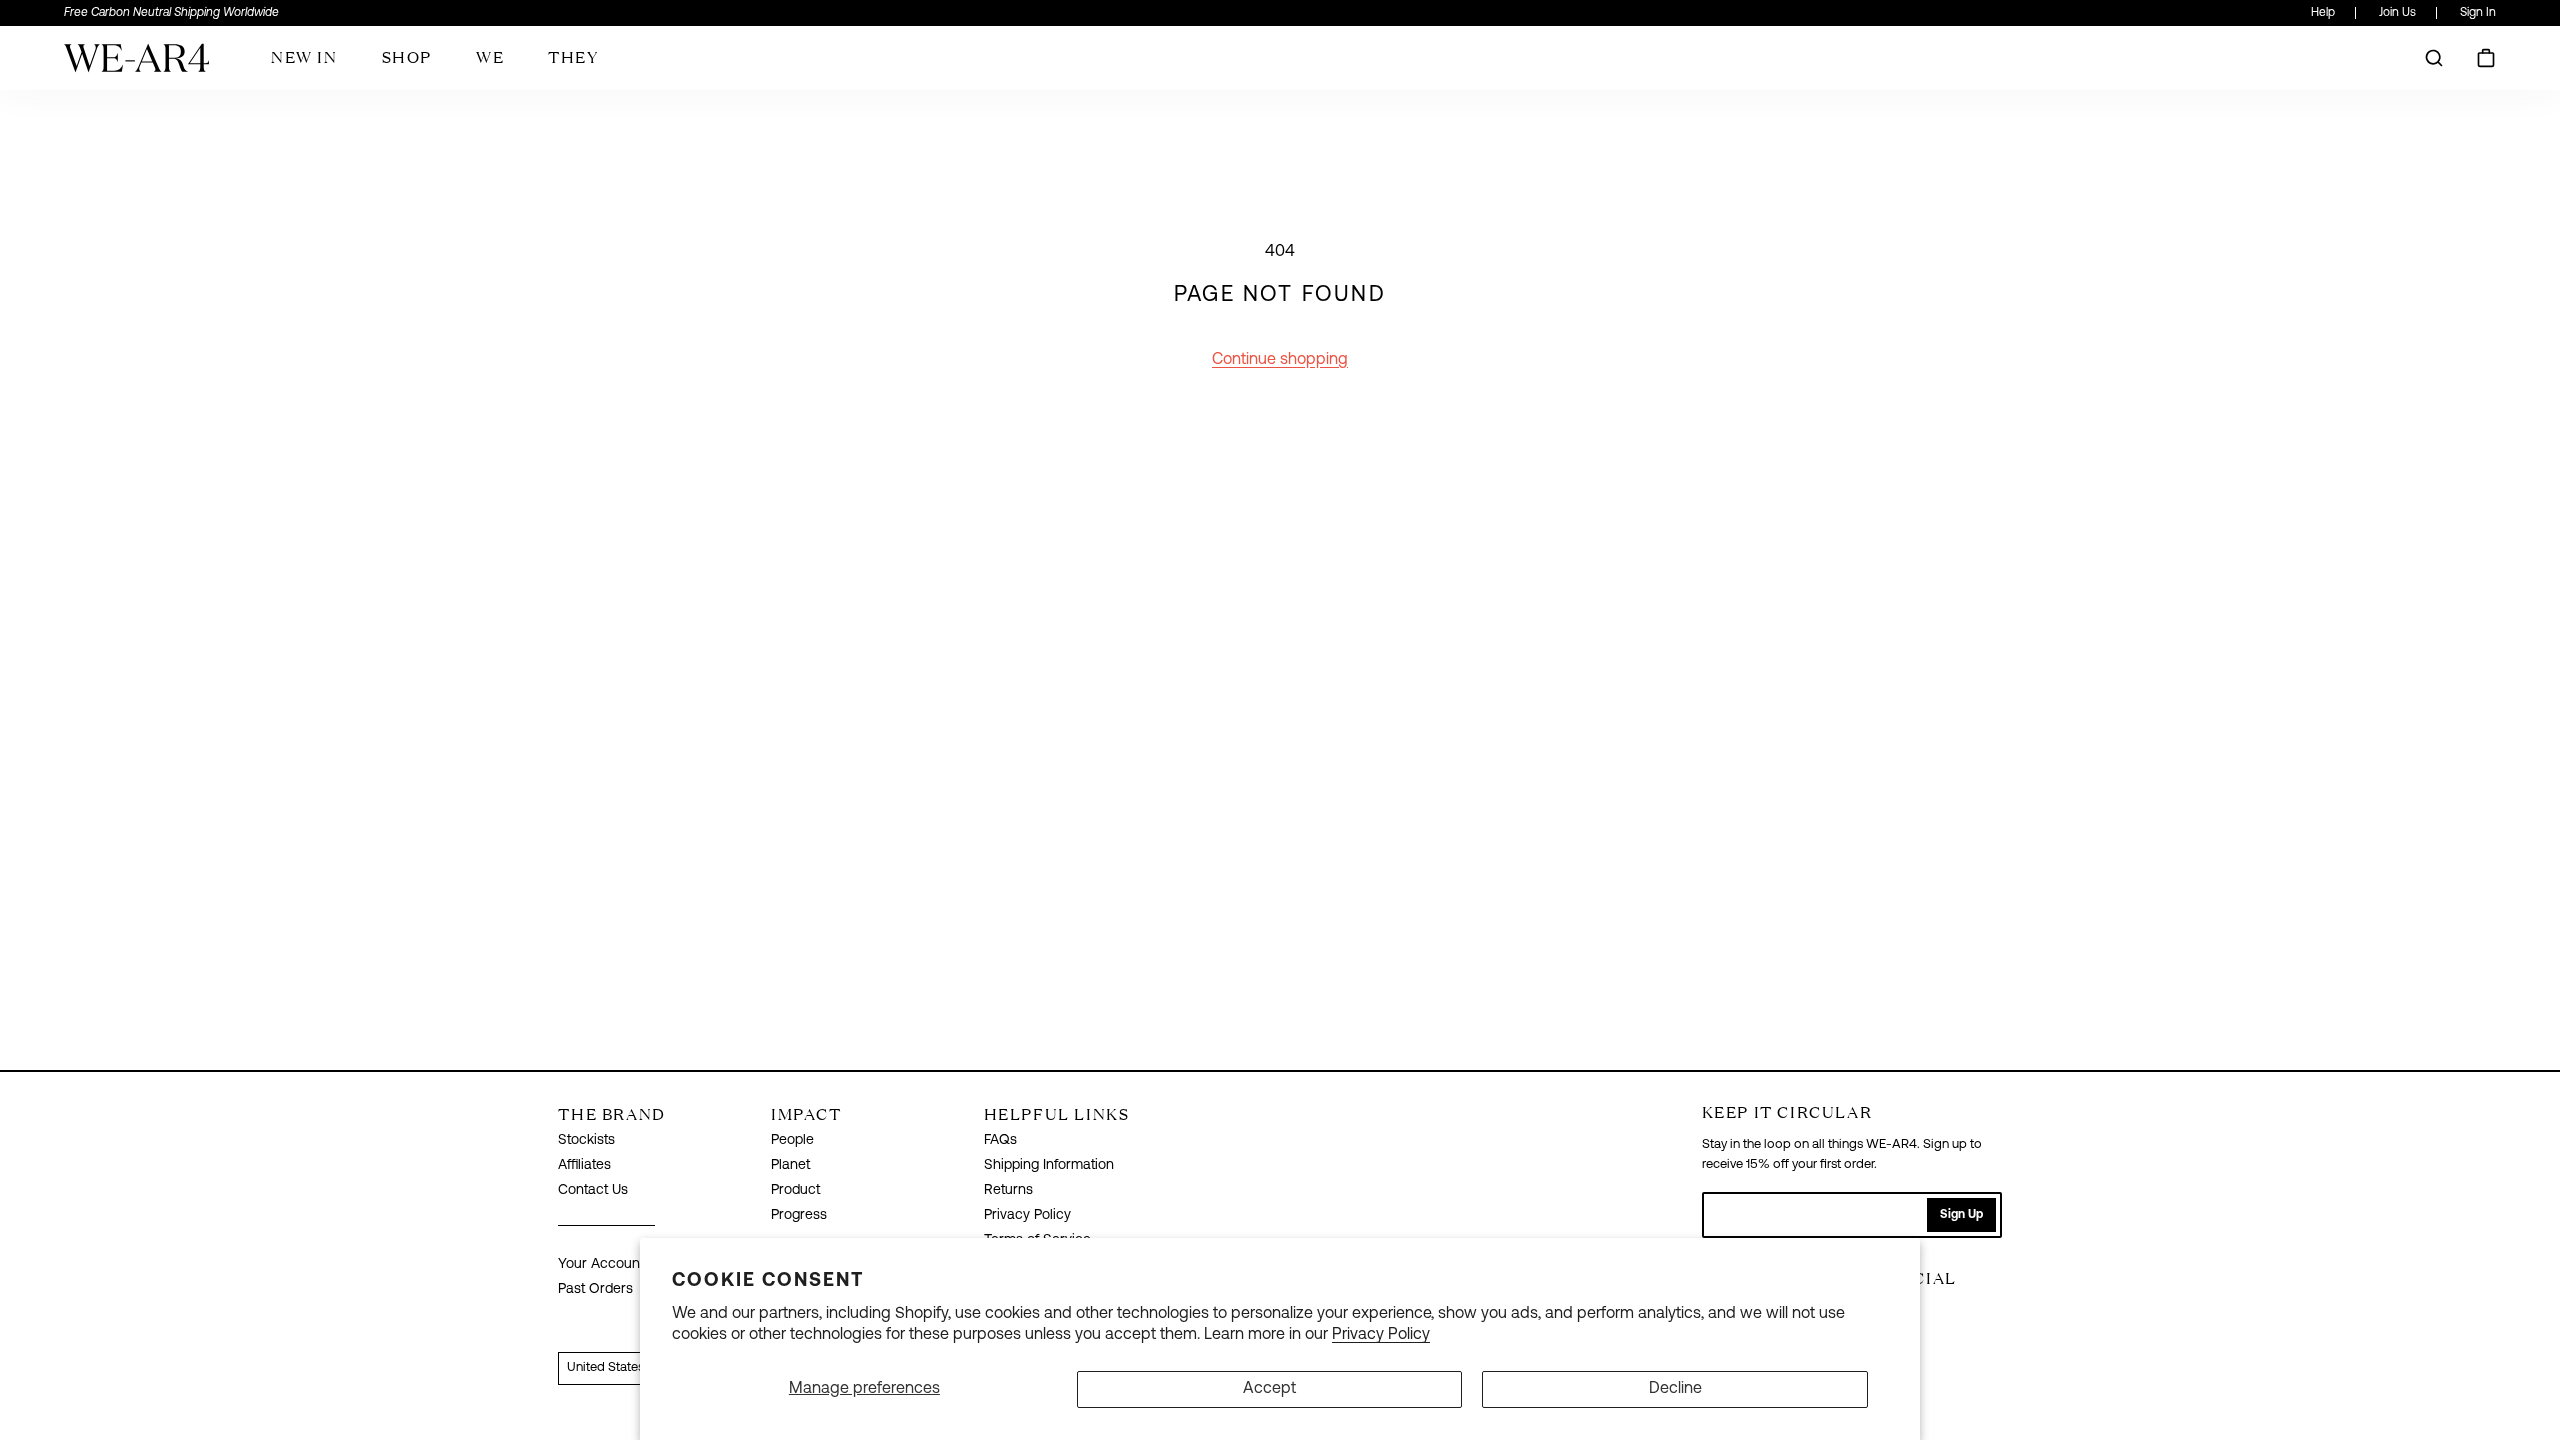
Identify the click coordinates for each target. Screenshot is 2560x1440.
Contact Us (593, 1190)
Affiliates (584, 1165)
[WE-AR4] (136, 65)
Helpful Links (1057, 1114)
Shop (407, 57)
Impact (806, 1114)
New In (304, 57)
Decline (1675, 1389)
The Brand (611, 1114)
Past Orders (595, 1289)
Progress (799, 1215)
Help (2323, 13)
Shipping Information (1049, 1165)
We (490, 57)
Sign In (2478, 13)
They (573, 57)
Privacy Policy (1381, 1335)
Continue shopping (1280, 360)
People (792, 1140)
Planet (790, 1165)
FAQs (1000, 1140)
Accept (1269, 1389)
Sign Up (1961, 1215)
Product (795, 1190)
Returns (1008, 1190)
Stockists (586, 1140)
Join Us (2397, 13)
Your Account (601, 1264)
